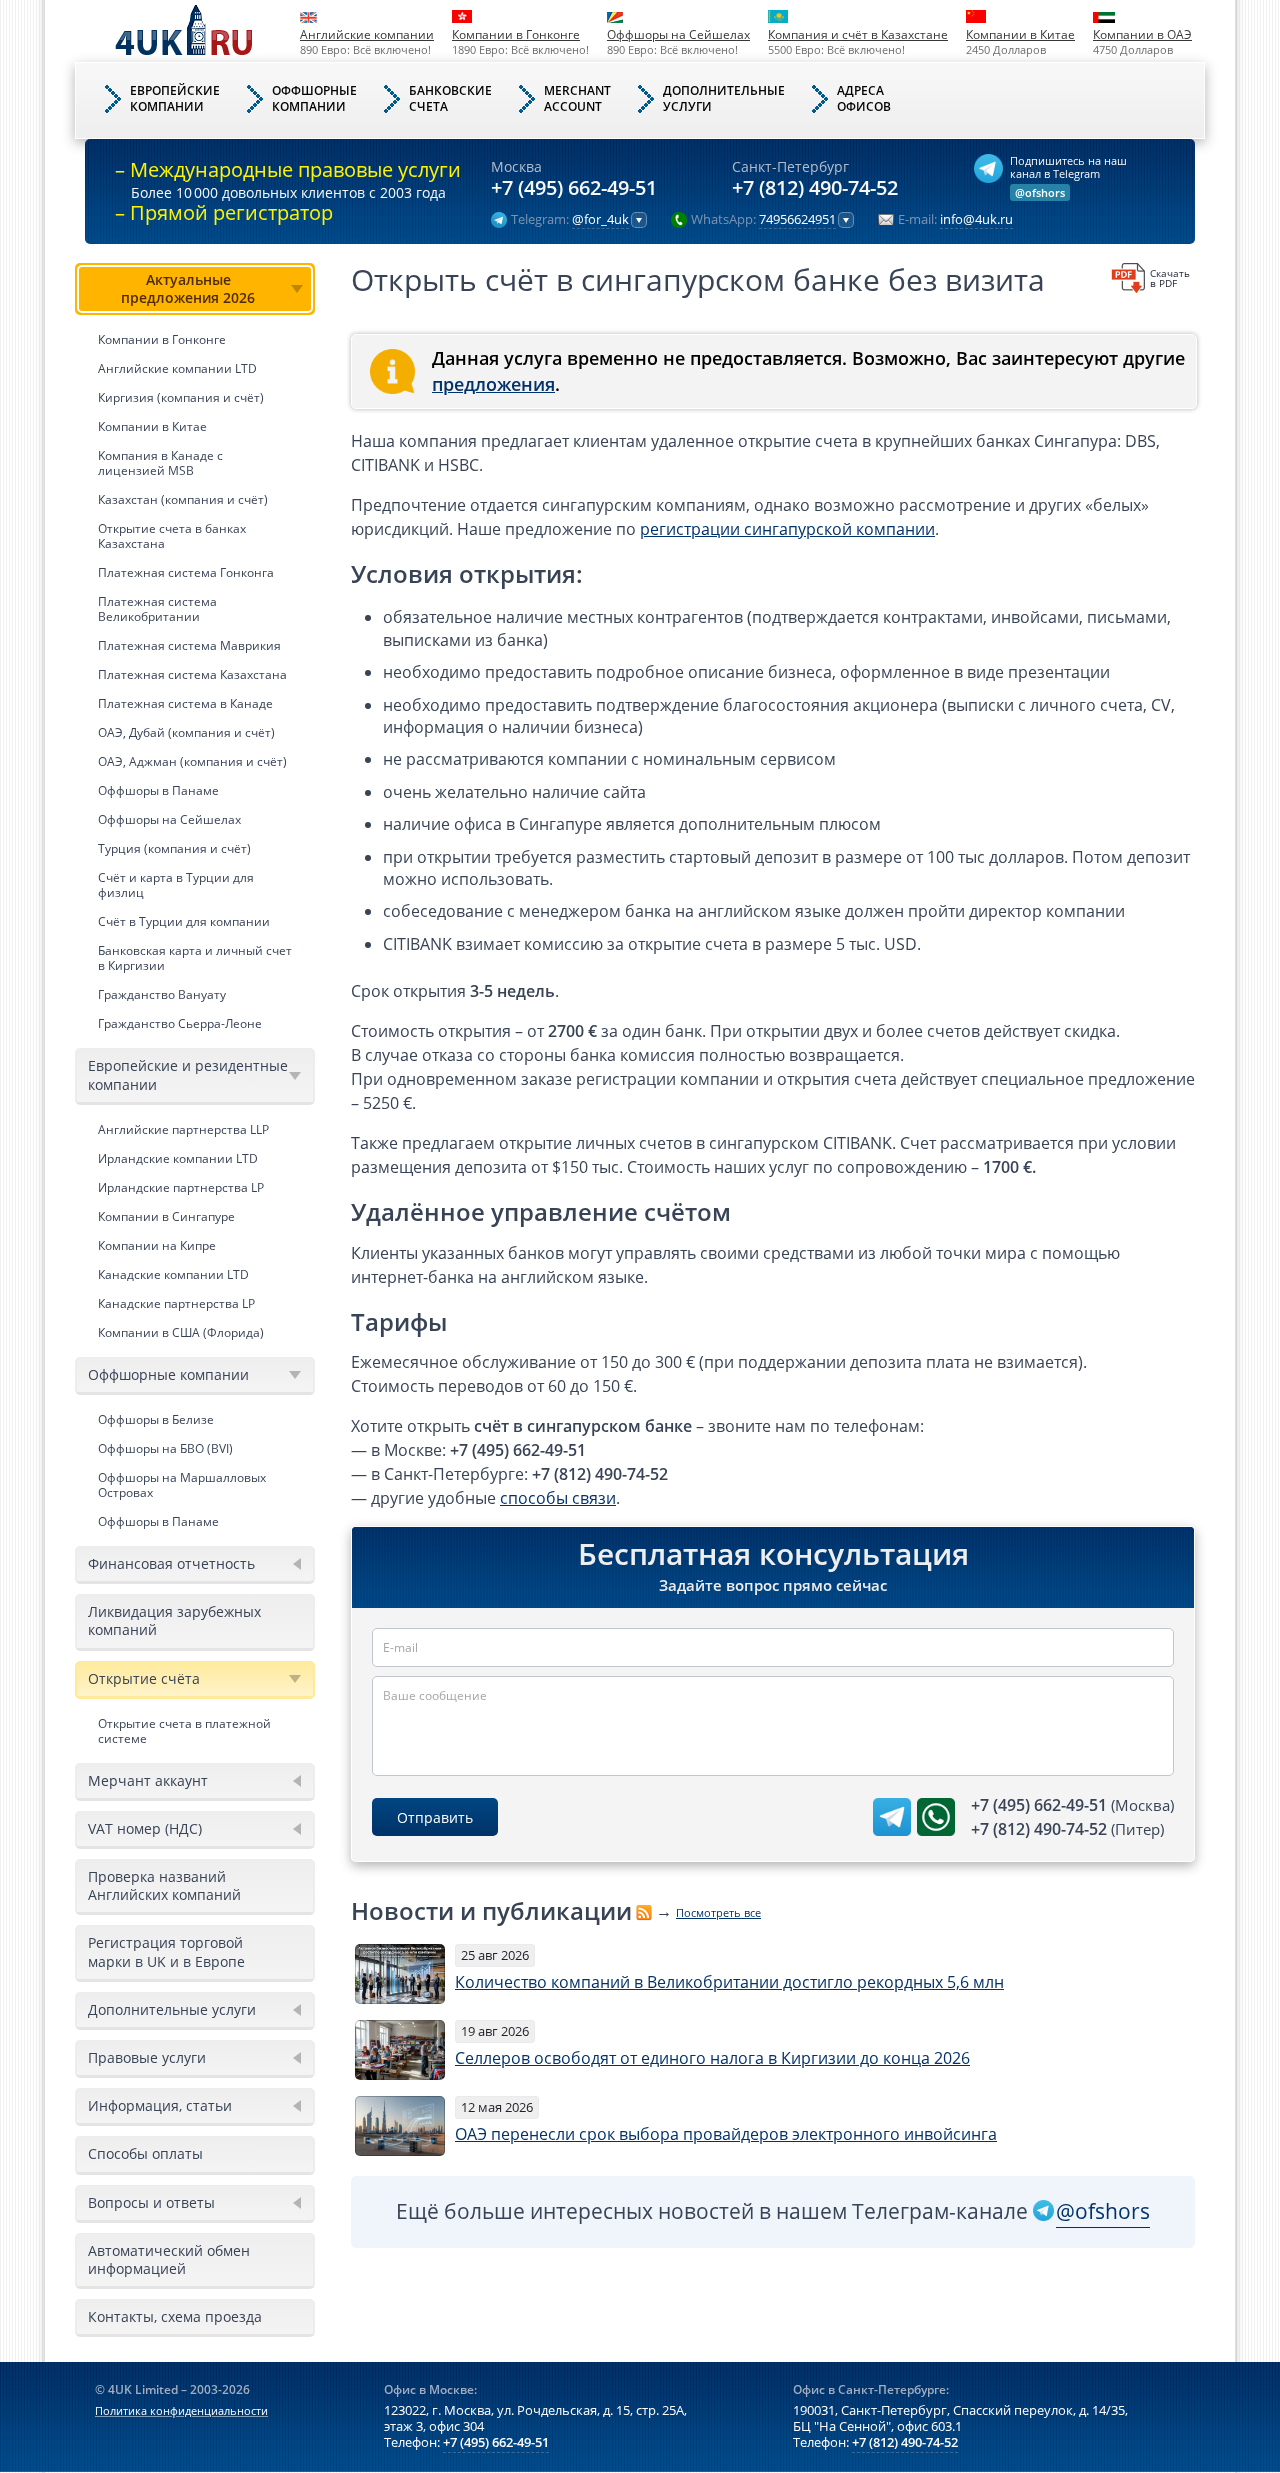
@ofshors (1040, 192)
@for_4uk (600, 220)
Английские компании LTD (177, 368)
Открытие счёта (144, 1678)
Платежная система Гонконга (186, 572)
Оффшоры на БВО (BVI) (165, 1448)
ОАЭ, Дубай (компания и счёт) (186, 732)
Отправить (435, 1817)
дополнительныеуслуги (724, 98)
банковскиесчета (450, 98)
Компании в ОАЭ (1142, 34)
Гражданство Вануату (162, 994)
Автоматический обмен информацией (169, 2259)
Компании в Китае (1020, 34)
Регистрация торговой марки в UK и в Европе (166, 1951)
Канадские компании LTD (173, 1274)
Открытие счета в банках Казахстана (172, 536)
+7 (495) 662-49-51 (574, 188)
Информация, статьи (160, 2105)
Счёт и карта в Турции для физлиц (176, 885)
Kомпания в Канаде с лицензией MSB (160, 463)
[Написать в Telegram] (892, 1817)
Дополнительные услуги (172, 2009)
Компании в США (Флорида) (181, 1332)
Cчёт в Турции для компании (184, 921)
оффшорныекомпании (314, 98)
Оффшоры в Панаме (158, 790)
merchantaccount (577, 98)
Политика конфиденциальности (181, 2411)
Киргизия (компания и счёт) (181, 397)
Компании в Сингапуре (166, 1216)
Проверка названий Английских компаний (164, 1885)
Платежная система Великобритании (157, 609)
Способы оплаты (145, 2153)
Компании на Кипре (157, 1245)
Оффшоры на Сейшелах (678, 34)
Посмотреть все (718, 1912)
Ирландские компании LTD (178, 1158)
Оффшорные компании (168, 1374)
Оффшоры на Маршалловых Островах (182, 1485)
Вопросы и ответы (151, 2202)
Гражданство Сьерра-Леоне (180, 1023)
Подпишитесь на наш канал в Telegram (1068, 167)
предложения (493, 384)
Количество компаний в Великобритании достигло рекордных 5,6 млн (729, 1982)
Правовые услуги (147, 2057)
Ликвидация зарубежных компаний (174, 1620)
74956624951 (797, 220)
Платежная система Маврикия (189, 645)
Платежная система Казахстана (192, 674)
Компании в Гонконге (516, 34)
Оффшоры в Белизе (156, 1419)
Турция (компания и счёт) (174, 848)
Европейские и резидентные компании (188, 1074)
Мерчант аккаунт (148, 1780)
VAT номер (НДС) (145, 1828)
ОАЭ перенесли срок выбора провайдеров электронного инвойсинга (726, 2134)
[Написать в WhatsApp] (936, 1817)
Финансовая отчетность (171, 1563)
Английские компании (367, 34)
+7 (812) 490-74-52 (815, 188)
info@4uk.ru (976, 220)
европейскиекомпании (175, 98)
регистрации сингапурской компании (787, 529)
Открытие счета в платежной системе (184, 1731)
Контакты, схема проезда (175, 2316)
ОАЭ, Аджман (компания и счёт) (192, 761)
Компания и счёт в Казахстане (858, 34)
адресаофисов (864, 98)
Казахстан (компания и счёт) (183, 499)
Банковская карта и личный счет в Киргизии (195, 958)
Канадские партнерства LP (176, 1303)
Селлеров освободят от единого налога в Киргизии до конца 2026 (712, 2058)
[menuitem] (195, 650)
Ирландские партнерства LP (181, 1187)
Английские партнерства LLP (183, 1129)
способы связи (558, 1498)
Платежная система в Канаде (185, 703)
